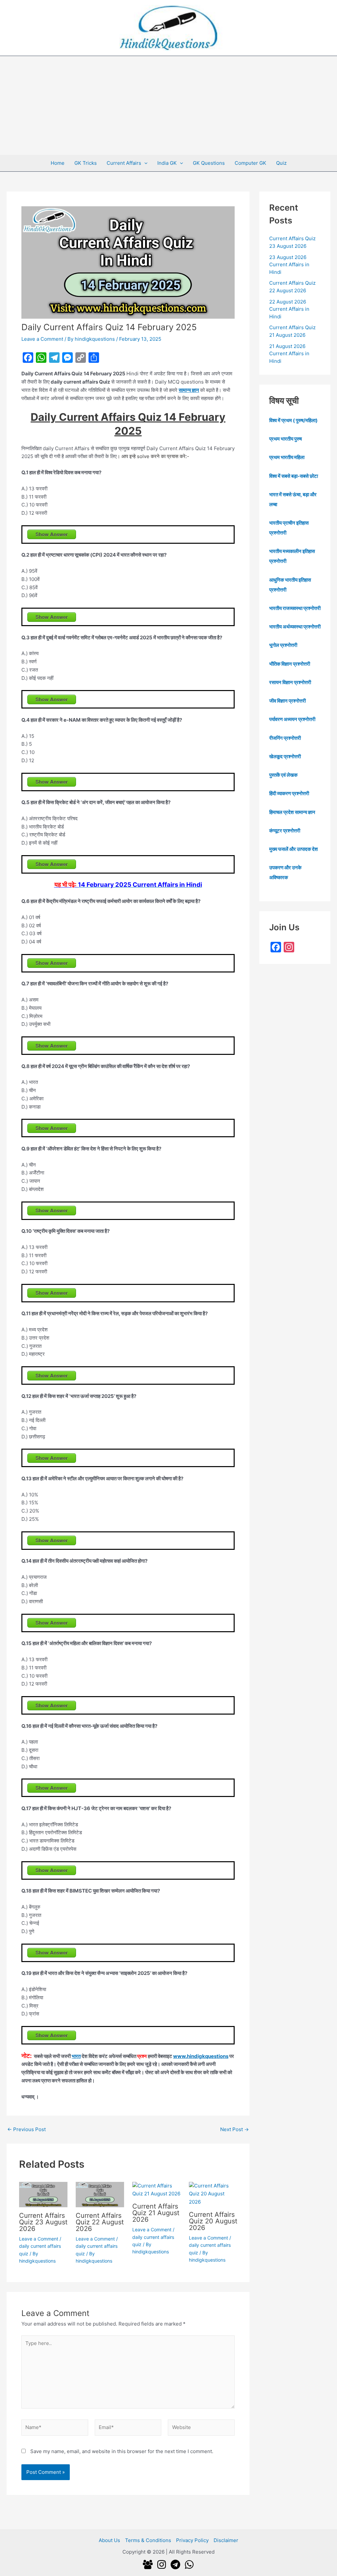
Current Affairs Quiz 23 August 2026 (43, 2222)
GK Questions (209, 163)
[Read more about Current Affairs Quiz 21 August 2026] (156, 2189)
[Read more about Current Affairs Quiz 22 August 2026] (100, 2194)
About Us (109, 2540)
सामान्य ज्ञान (189, 390)
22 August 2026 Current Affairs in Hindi (289, 309)
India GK (167, 163)
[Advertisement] (168, 105)
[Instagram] (162, 2564)
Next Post (234, 2129)
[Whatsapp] (189, 2564)
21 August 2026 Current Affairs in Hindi (289, 354)
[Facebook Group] (148, 2564)
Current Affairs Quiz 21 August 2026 (156, 2213)
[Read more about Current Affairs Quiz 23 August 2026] (43, 2194)
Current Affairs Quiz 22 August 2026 (100, 2222)
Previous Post (26, 2129)
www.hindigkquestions (201, 2056)
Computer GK (250, 163)
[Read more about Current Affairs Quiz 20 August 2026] (213, 2194)
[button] (144, 163)
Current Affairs (124, 163)
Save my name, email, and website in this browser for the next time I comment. (122, 2451)
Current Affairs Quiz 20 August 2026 (213, 2221)
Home (58, 163)
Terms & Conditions (148, 2540)
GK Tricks (86, 163)
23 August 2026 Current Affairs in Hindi (289, 265)
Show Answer (52, 534)
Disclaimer (226, 2540)
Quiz (281, 163)
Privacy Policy (192, 2540)
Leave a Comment (42, 339)
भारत (76, 2056)
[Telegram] (175, 2564)
